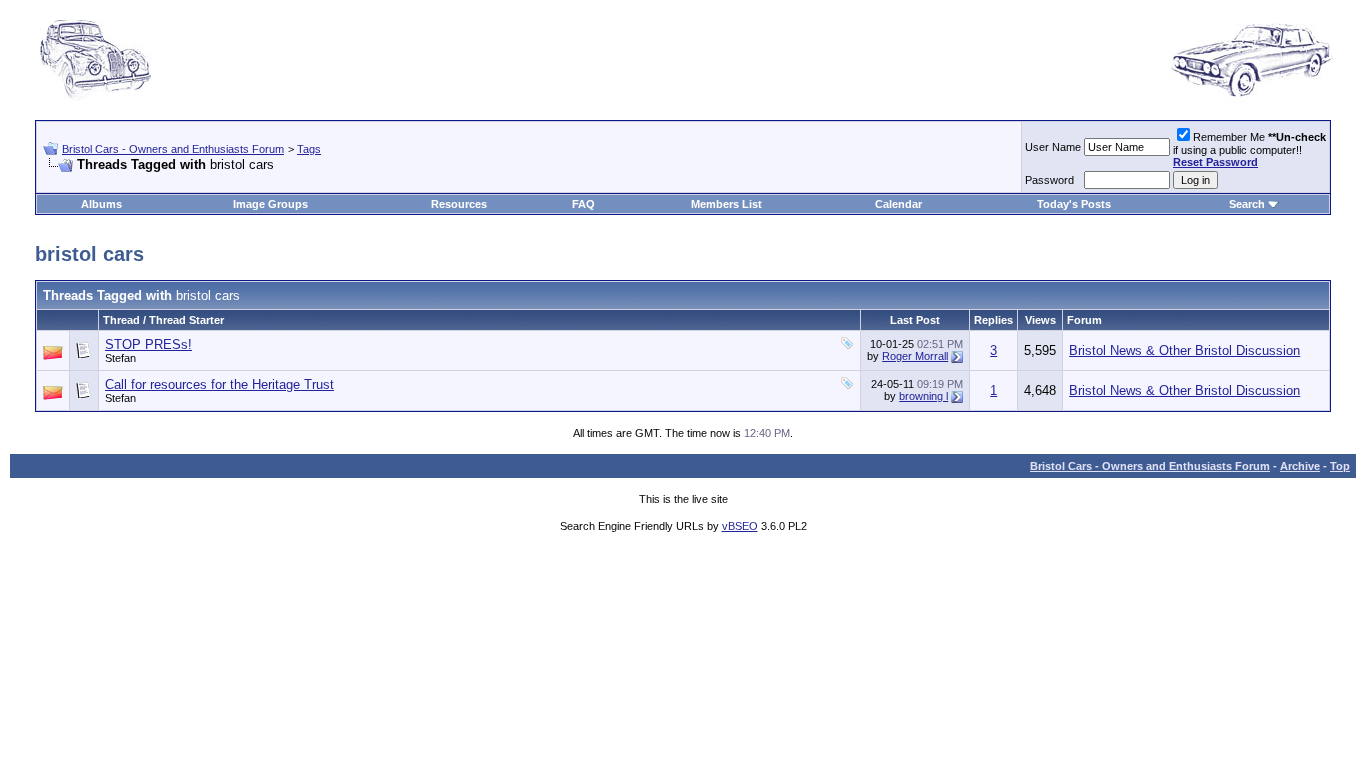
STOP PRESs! (148, 344)
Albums (101, 204)
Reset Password (1215, 162)
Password (1049, 180)
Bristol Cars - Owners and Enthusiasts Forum (173, 149)
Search (1247, 204)
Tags (309, 149)
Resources (459, 204)
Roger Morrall (915, 356)
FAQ (583, 204)
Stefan (120, 358)
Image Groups (270, 204)
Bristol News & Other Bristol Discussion (1184, 350)
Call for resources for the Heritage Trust (219, 384)
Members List (726, 204)
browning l (923, 396)
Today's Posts (1074, 204)
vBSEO (740, 526)
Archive (1300, 466)
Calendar (898, 204)
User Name (1053, 147)
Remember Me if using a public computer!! (1249, 149)
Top (1340, 466)
